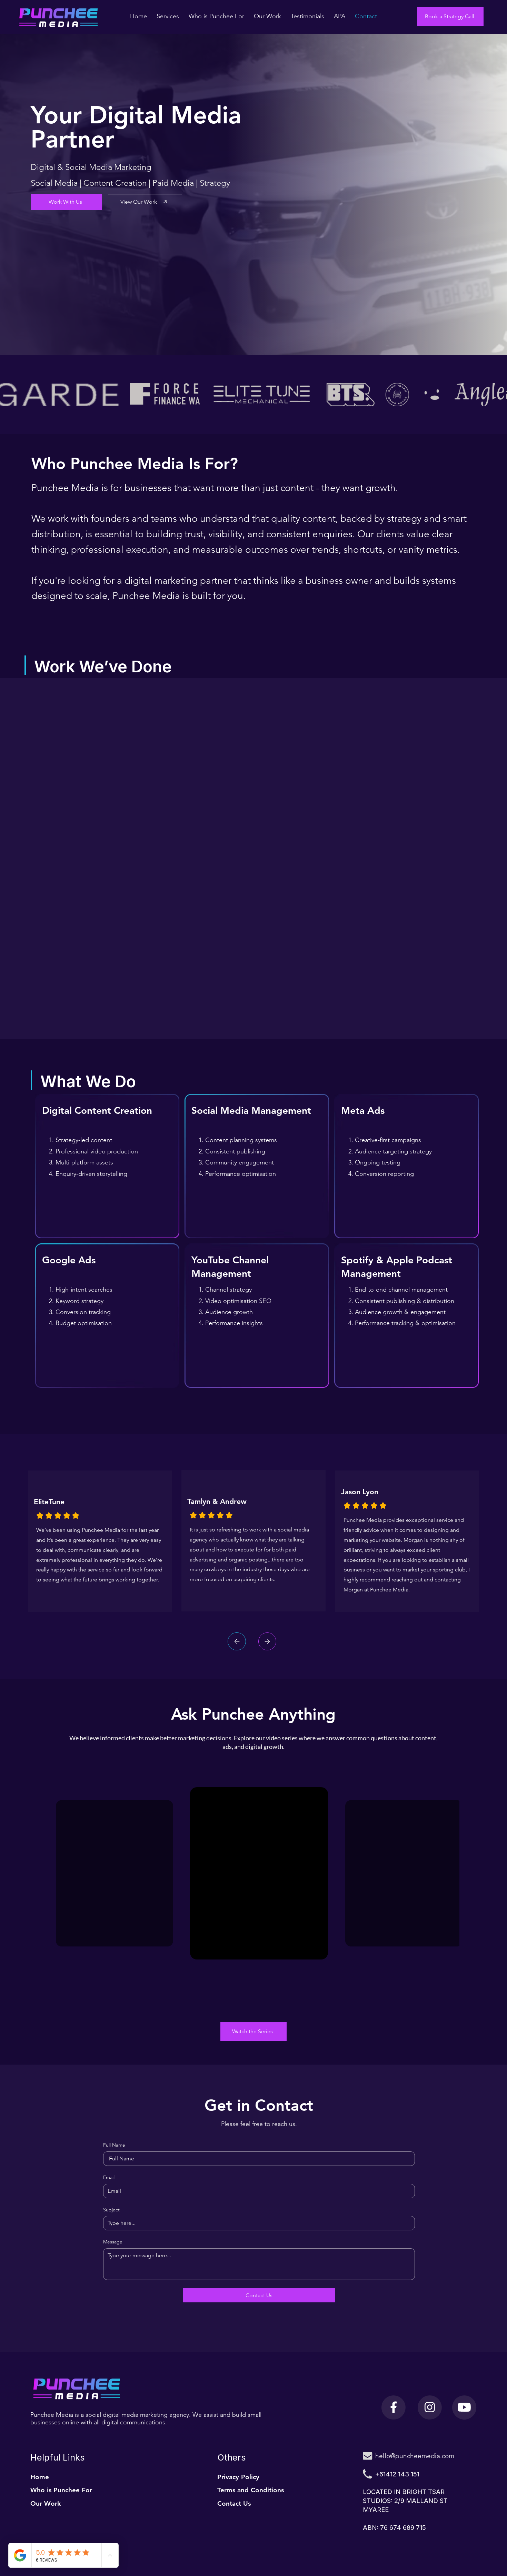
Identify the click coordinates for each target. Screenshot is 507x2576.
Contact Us (234, 2503)
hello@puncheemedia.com (415, 2456)
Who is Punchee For (61, 2490)
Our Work (46, 2503)
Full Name (114, 2145)
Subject (111, 2210)
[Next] (267, 1641)
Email (109, 2177)
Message (113, 2242)
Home (40, 2477)
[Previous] (237, 1641)
